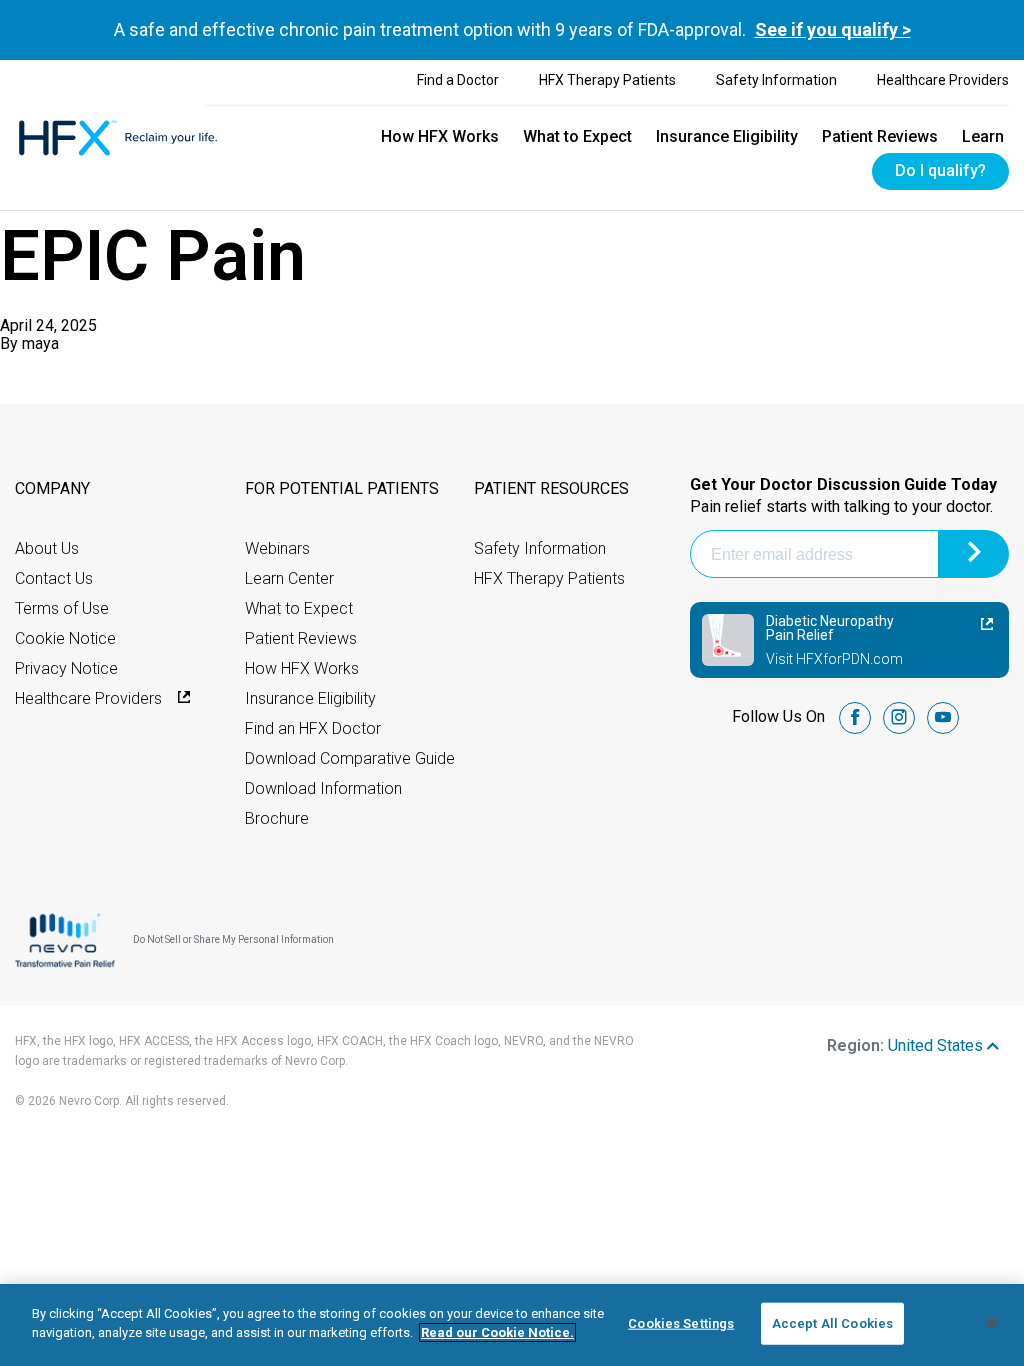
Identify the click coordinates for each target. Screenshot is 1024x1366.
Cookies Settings (681, 1323)
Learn (983, 136)
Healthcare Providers (943, 80)
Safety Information (776, 80)
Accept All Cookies (832, 1323)
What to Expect (577, 136)
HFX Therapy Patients (607, 80)
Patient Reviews (880, 136)
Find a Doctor (458, 80)
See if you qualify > (833, 29)
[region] (512, 1325)
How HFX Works (440, 136)
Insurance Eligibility (727, 136)
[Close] (992, 1323)
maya (40, 343)
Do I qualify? (940, 170)
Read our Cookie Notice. (497, 1332)
